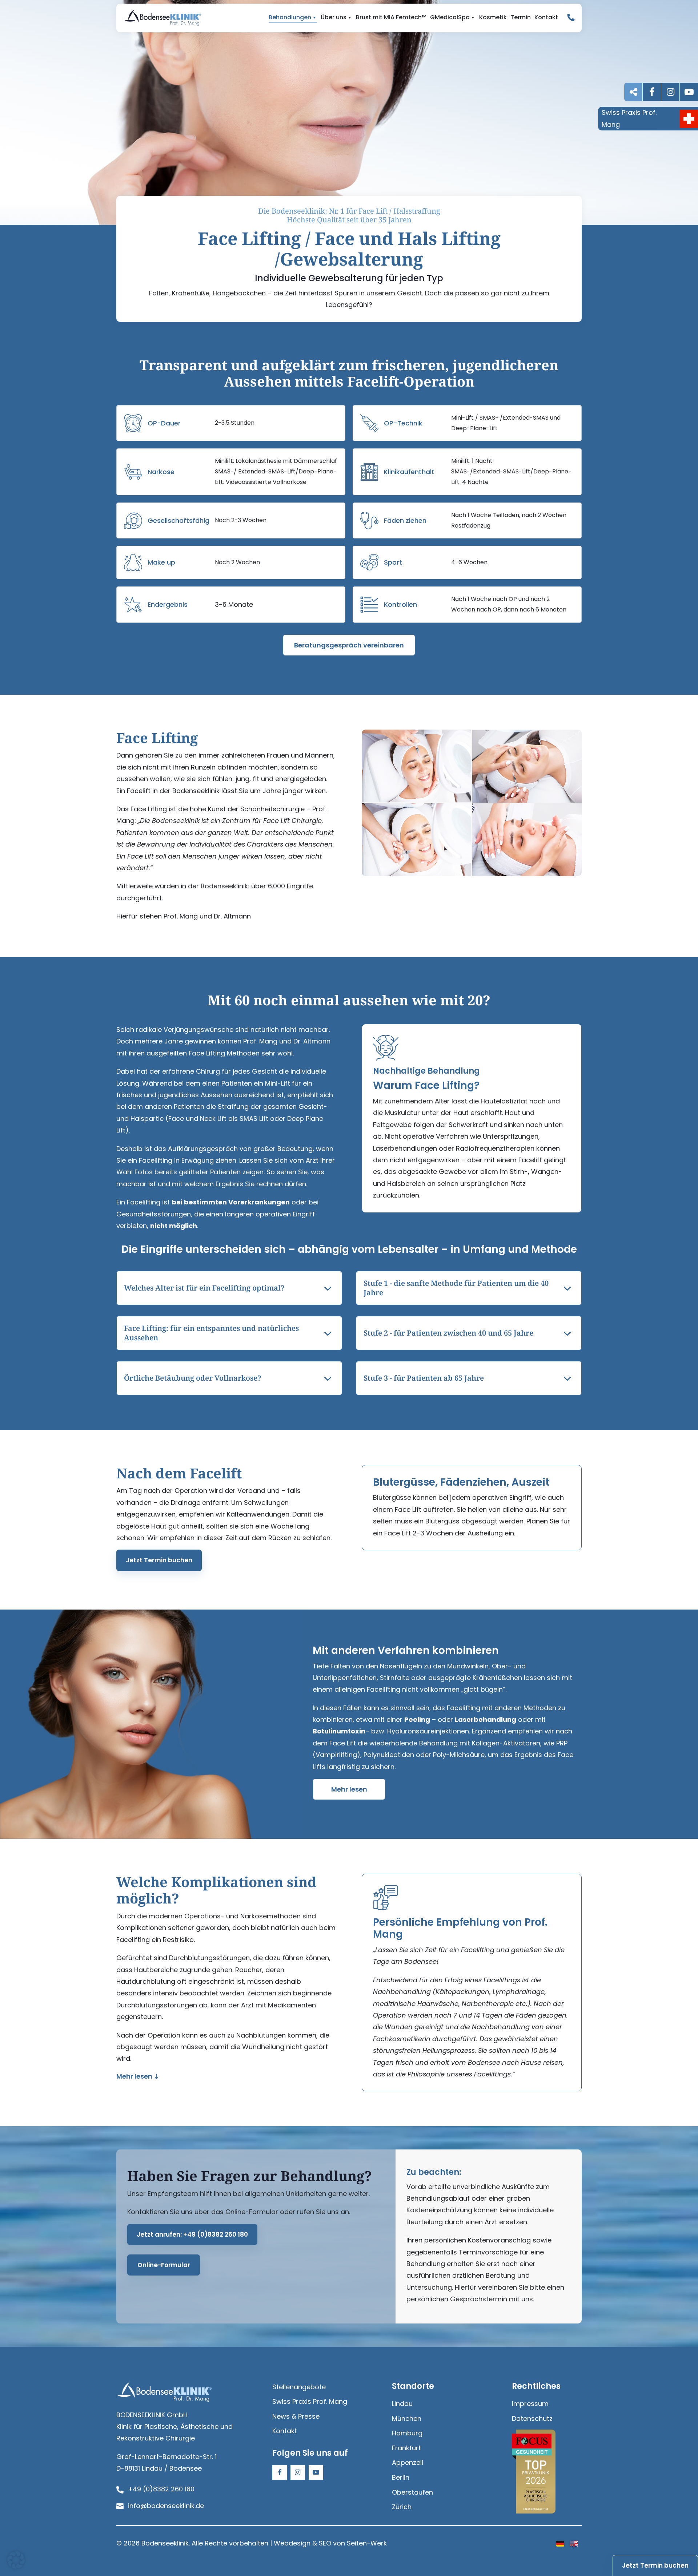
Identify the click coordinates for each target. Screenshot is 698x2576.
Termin (521, 17)
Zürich (402, 2507)
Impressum (530, 2404)
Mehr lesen (349, 1789)
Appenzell (408, 2462)
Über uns (334, 17)
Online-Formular (164, 2265)
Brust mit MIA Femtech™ (391, 17)
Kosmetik (493, 17)
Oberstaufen (412, 2492)
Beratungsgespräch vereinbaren (349, 645)
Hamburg (407, 2433)
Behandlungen (290, 17)
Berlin (401, 2477)
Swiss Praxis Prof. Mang (310, 2401)
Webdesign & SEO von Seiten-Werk (330, 2543)
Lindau (402, 2404)
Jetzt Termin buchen (159, 1560)
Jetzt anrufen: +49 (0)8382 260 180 (192, 2234)
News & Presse (296, 2416)
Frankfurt (406, 2448)
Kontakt (546, 17)
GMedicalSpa (450, 17)
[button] (16, 2560)
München (407, 2418)
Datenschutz (532, 2418)
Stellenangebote (299, 2387)
